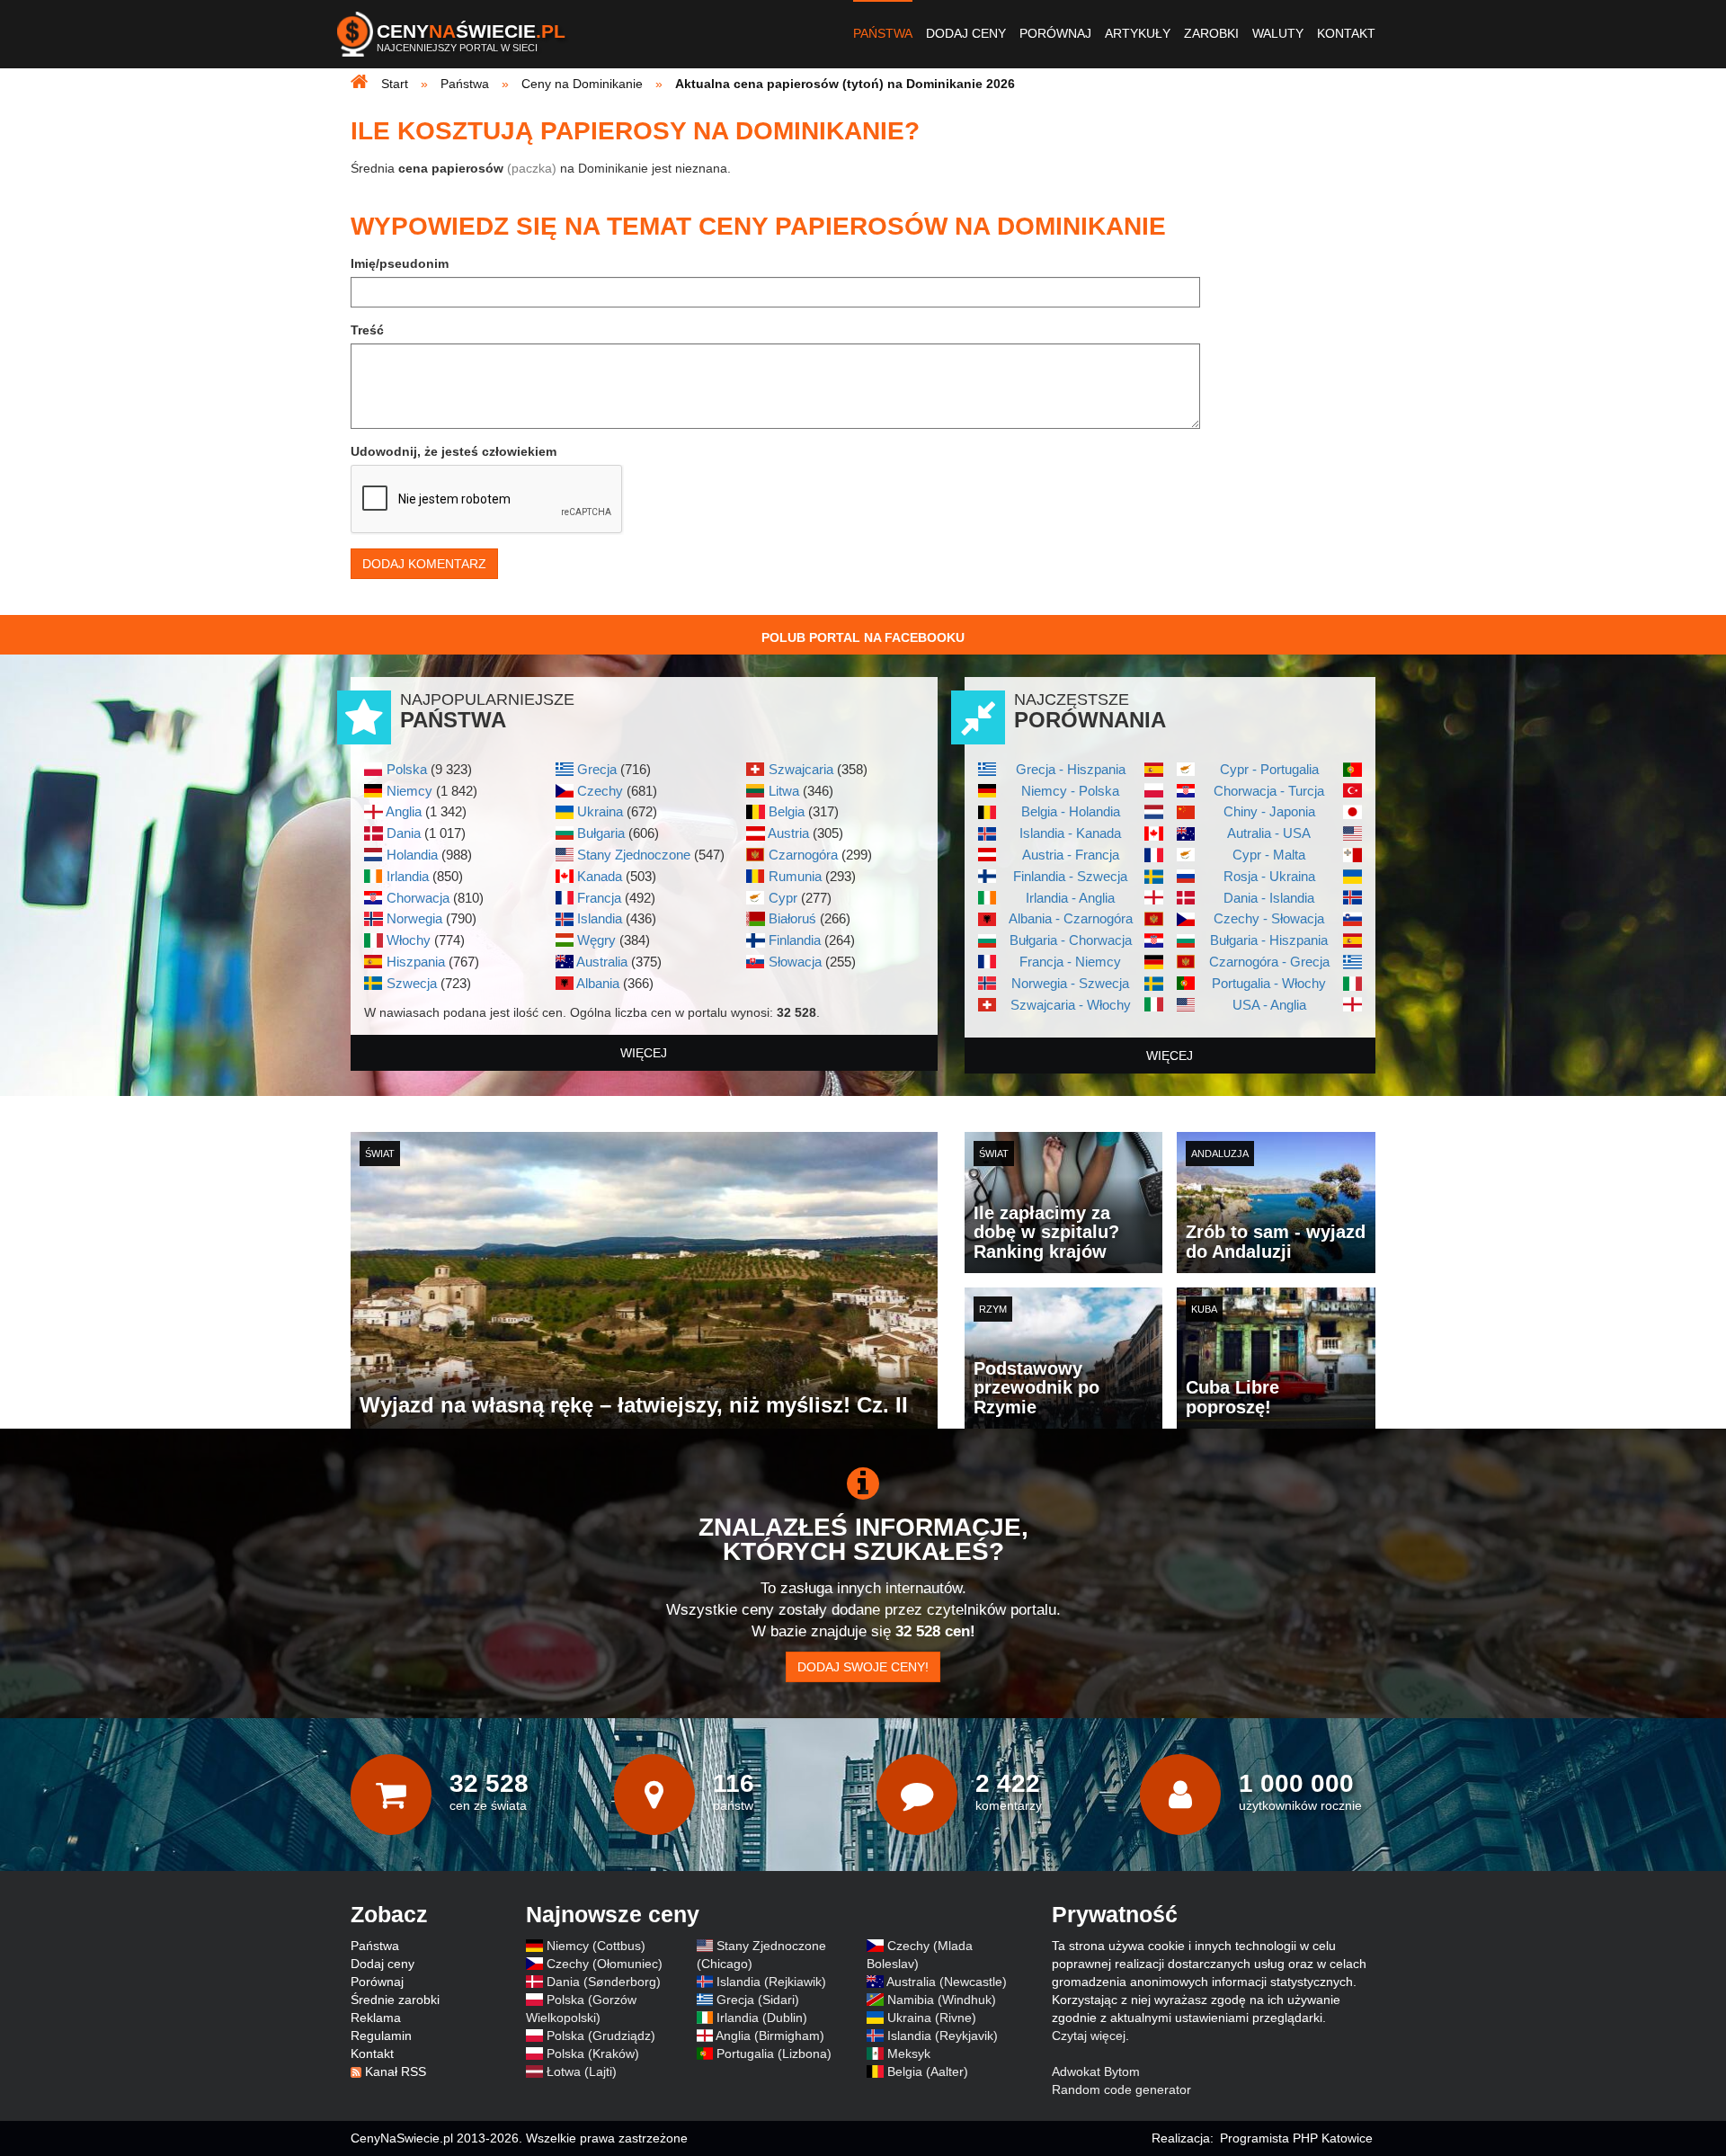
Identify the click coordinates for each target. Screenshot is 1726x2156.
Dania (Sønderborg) (604, 1982)
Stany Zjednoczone (634, 855)
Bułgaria (601, 833)
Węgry (596, 940)
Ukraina (600, 811)
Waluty (1278, 33)
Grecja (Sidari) (758, 2000)
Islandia (600, 918)
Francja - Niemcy (1070, 962)
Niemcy (409, 791)
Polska (407, 769)
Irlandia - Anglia (1070, 898)
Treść (367, 330)
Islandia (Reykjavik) (943, 2036)
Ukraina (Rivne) (932, 2018)
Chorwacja (418, 898)
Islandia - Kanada (1070, 833)
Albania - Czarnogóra (1071, 918)
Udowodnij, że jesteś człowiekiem (454, 451)
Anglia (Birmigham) (770, 2036)
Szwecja (412, 983)
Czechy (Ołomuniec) (605, 1964)
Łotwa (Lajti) (582, 2071)
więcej (644, 1053)
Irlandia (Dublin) (762, 2018)
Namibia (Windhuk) (942, 2000)
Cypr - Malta (1269, 855)
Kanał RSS (396, 2071)
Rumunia (795, 876)
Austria (788, 833)
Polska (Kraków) (593, 2054)
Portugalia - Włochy (1269, 983)
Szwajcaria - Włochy (1071, 1005)
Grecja (597, 769)
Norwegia (414, 918)
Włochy (409, 940)
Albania (598, 983)
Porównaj (1055, 33)
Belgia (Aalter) (928, 2071)
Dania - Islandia (1269, 898)
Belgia (787, 811)
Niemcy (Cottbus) (596, 1946)
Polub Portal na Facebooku (863, 637)
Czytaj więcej (1089, 2036)
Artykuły (1138, 33)
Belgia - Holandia (1071, 811)
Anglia (404, 811)
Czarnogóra (803, 855)
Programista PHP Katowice (1296, 2138)
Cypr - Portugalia (1269, 769)
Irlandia (408, 876)
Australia (602, 962)
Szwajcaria (801, 769)
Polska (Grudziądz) (601, 2036)
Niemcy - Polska (1070, 791)
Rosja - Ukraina (1269, 876)
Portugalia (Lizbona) (774, 2054)
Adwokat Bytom (1096, 2071)
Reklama (376, 2018)
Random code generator (1121, 2089)
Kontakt (1346, 33)
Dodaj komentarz (424, 564)
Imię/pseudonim (400, 263)
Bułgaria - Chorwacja (1071, 940)
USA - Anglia (1269, 1005)
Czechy (600, 791)
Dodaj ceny (966, 33)
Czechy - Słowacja (1269, 918)
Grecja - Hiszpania (1071, 769)
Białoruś (792, 918)
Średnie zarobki (395, 2000)
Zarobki (1211, 33)
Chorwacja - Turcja (1269, 791)
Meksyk (909, 2054)
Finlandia (795, 940)
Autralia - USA (1269, 833)
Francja (599, 898)
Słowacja (795, 962)
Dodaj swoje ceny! (863, 1667)
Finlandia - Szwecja (1070, 876)
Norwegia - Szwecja (1070, 983)
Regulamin (381, 2036)
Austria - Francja (1071, 855)
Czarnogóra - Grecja (1269, 962)
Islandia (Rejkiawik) (771, 1982)
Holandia (412, 855)
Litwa (784, 791)
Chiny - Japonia (1269, 811)
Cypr (783, 898)
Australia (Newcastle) (947, 1982)
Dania (404, 833)
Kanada (600, 876)
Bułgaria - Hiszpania (1269, 940)
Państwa (883, 33)
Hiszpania (416, 962)
